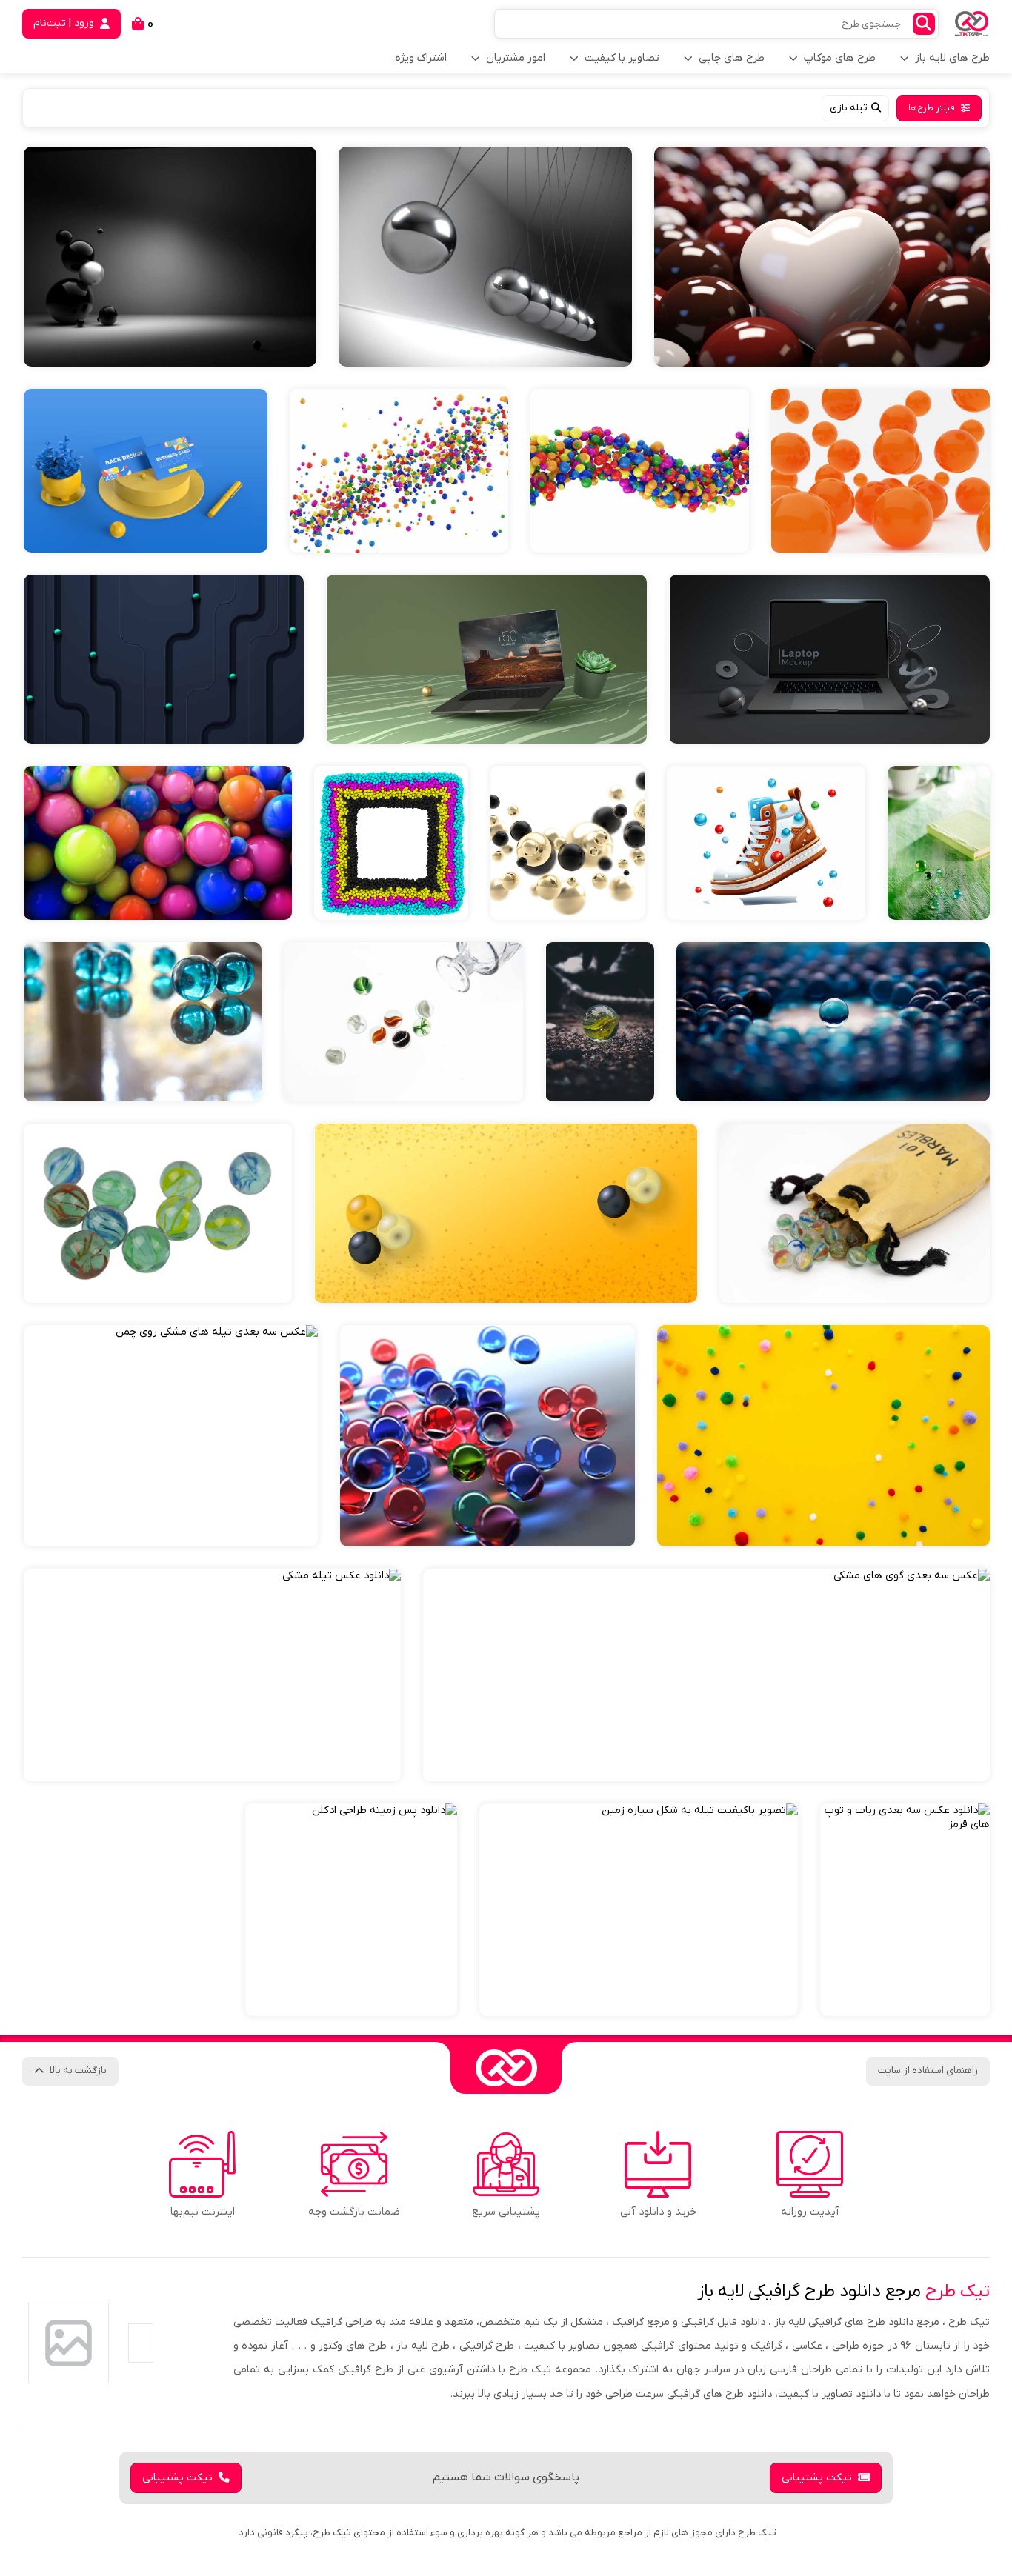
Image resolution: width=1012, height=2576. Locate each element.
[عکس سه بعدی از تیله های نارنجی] (880, 471)
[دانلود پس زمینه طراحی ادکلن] (351, 1910)
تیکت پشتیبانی (817, 2478)
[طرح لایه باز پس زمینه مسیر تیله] (164, 659)
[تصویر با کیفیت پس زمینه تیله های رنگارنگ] (391, 843)
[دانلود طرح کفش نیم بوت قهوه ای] (766, 843)
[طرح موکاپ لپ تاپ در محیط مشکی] (829, 659)
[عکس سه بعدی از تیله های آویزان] (485, 257)
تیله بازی (849, 108)
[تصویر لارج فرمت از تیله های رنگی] (399, 471)
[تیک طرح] (506, 2068)
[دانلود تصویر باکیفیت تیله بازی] (403, 1022)
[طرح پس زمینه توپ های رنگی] (506, 1213)
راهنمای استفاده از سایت (928, 2071)
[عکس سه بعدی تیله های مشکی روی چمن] (171, 1436)
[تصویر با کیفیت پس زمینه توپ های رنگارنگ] (158, 843)
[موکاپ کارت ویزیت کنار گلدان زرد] (146, 471)
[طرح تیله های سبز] (158, 1213)
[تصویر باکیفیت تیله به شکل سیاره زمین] (639, 1910)
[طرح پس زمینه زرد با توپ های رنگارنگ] (823, 1436)
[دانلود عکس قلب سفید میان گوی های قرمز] (822, 257)
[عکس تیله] (833, 1022)
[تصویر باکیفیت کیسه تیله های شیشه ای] (855, 1213)
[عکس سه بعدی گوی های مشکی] (706, 1675)
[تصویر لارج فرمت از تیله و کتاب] (939, 843)
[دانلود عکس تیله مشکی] (212, 1675)
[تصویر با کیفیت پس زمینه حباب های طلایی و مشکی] (567, 843)
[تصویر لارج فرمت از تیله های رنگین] (640, 471)
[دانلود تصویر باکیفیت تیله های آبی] (143, 1022)
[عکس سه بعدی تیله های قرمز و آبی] (487, 1436)
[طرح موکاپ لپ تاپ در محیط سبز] (486, 659)
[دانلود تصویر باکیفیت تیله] (600, 1022)
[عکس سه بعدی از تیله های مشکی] (170, 257)
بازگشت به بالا (78, 2071)
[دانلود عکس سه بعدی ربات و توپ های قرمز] (905, 1910)
